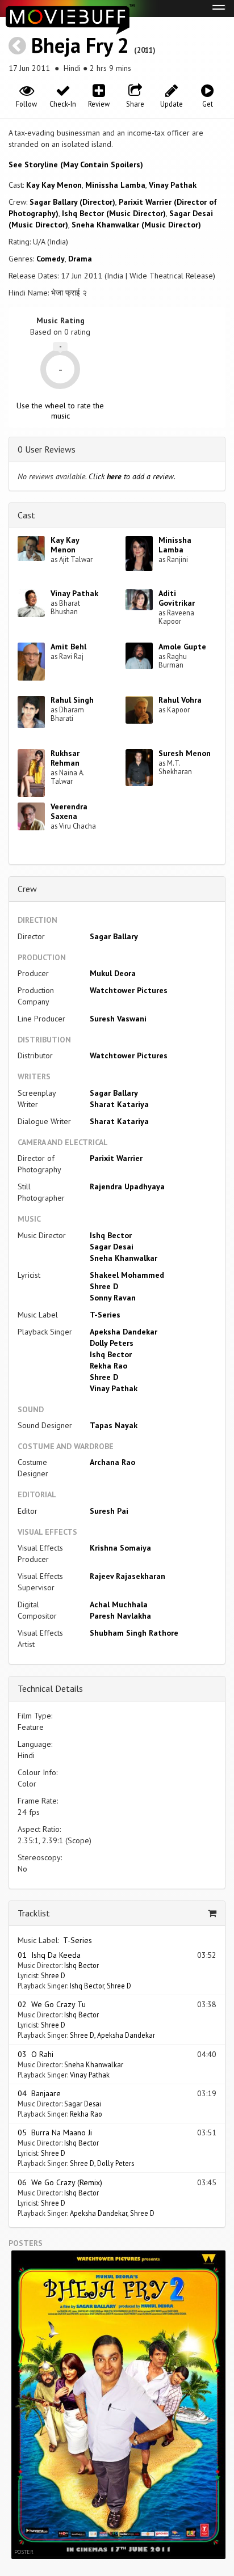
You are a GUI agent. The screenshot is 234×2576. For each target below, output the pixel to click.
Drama (80, 259)
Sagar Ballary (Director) (72, 202)
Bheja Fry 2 (80, 45)
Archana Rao (112, 1462)
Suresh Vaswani (118, 1019)
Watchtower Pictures (129, 990)
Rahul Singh (72, 700)
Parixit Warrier (116, 1158)
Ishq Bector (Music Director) (114, 213)
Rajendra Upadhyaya (127, 1186)
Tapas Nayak (114, 1425)
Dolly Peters (112, 1343)
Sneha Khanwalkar (124, 1258)
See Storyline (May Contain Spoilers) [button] (76, 164)
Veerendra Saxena (69, 811)
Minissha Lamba (115, 185)
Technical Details (50, 1688)
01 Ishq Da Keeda (49, 1955)
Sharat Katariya (119, 1104)
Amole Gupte (182, 647)
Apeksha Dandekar (124, 1332)
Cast (26, 515)
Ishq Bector (111, 1235)
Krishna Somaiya (120, 1548)
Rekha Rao (108, 1366)
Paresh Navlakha (120, 1616)
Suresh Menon (185, 753)
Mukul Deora (113, 973)
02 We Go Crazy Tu (52, 2004)
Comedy (51, 259)
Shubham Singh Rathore (134, 1633)
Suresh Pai (109, 1511)
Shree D (104, 1286)
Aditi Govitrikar (177, 598)
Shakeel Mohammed (127, 1275)
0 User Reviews (47, 449)
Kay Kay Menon (54, 185)
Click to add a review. (132, 476)
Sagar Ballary (114, 936)
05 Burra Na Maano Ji (55, 2132)
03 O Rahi (35, 2054)
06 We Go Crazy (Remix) (60, 2182)
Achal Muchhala (119, 1604)
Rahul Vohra (180, 700)
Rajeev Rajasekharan (128, 1576)
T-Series (105, 1315)
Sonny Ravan (113, 1298)
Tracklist (34, 1913)
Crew (27, 889)
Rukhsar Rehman (65, 758)
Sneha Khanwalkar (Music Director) (136, 225)
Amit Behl (68, 647)
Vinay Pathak (173, 185)
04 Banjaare (39, 2093)
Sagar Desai (112, 1247)
